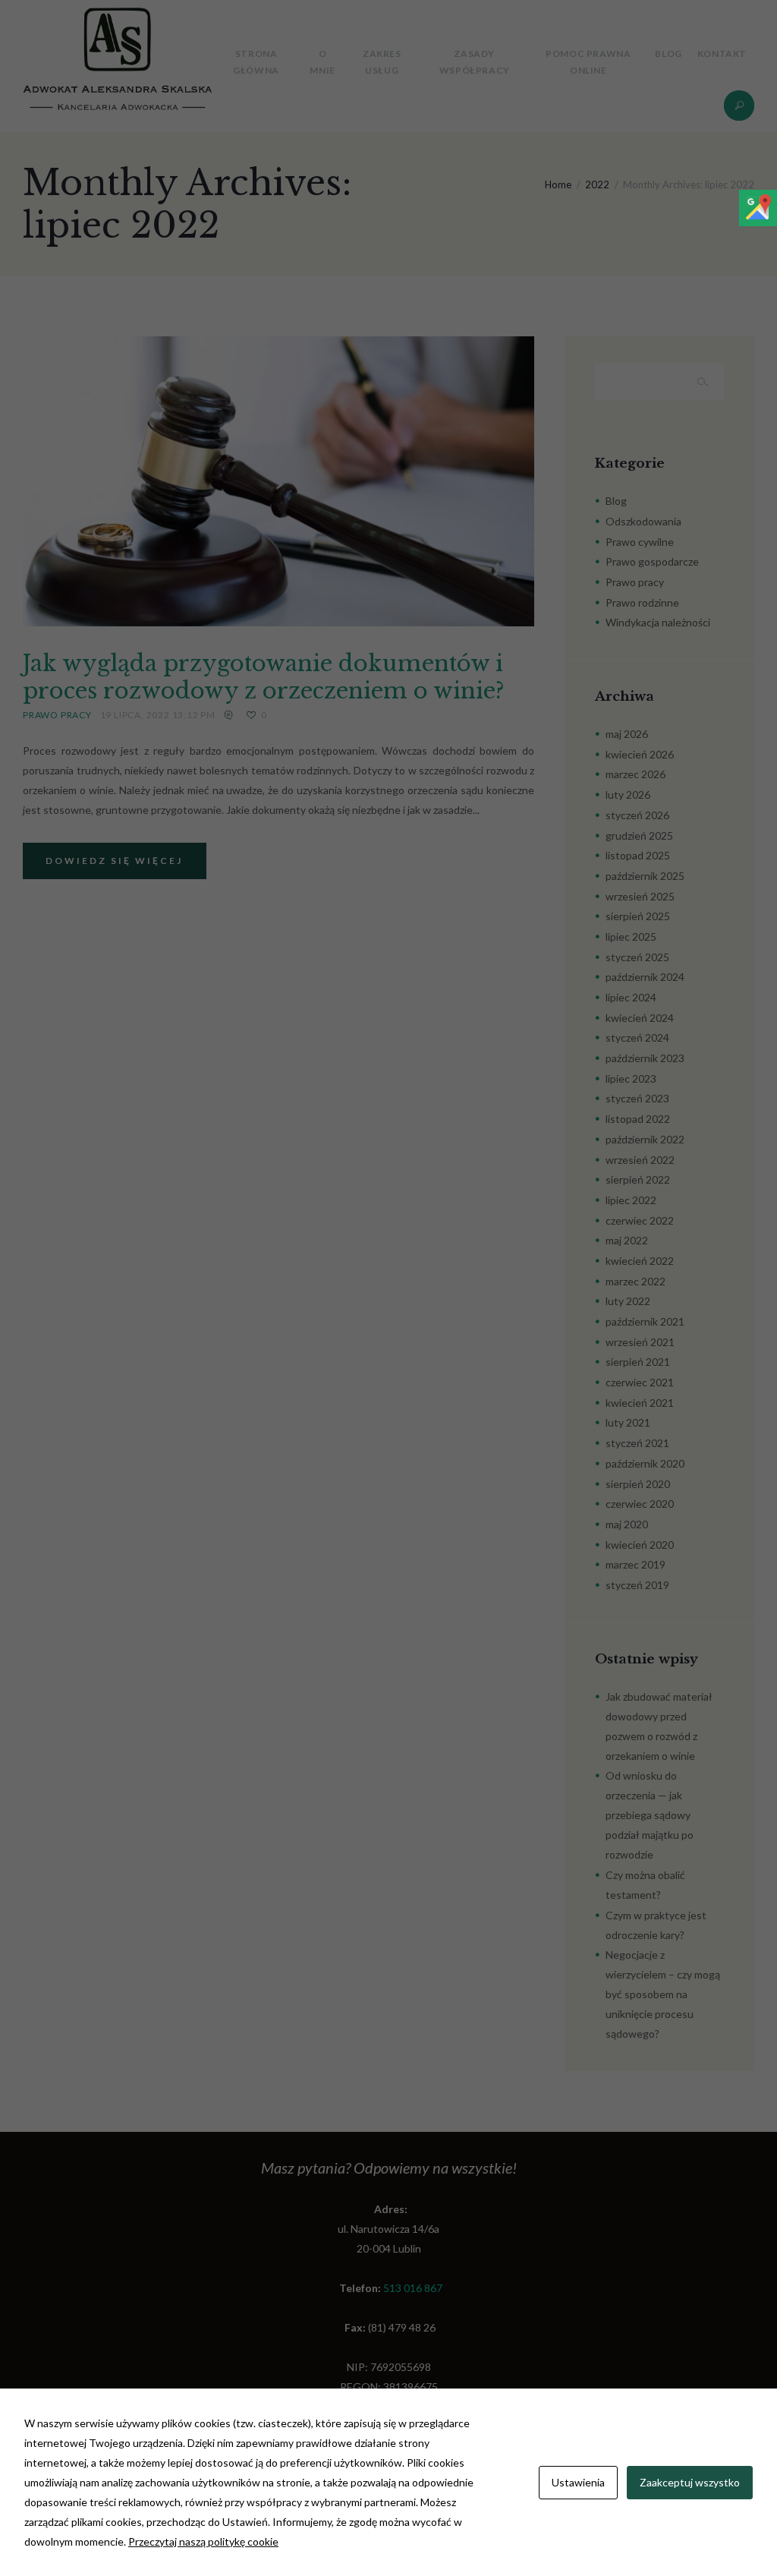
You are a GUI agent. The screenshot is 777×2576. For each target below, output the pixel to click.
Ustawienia (578, 2482)
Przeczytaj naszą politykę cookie (203, 2541)
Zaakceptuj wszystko (690, 2482)
